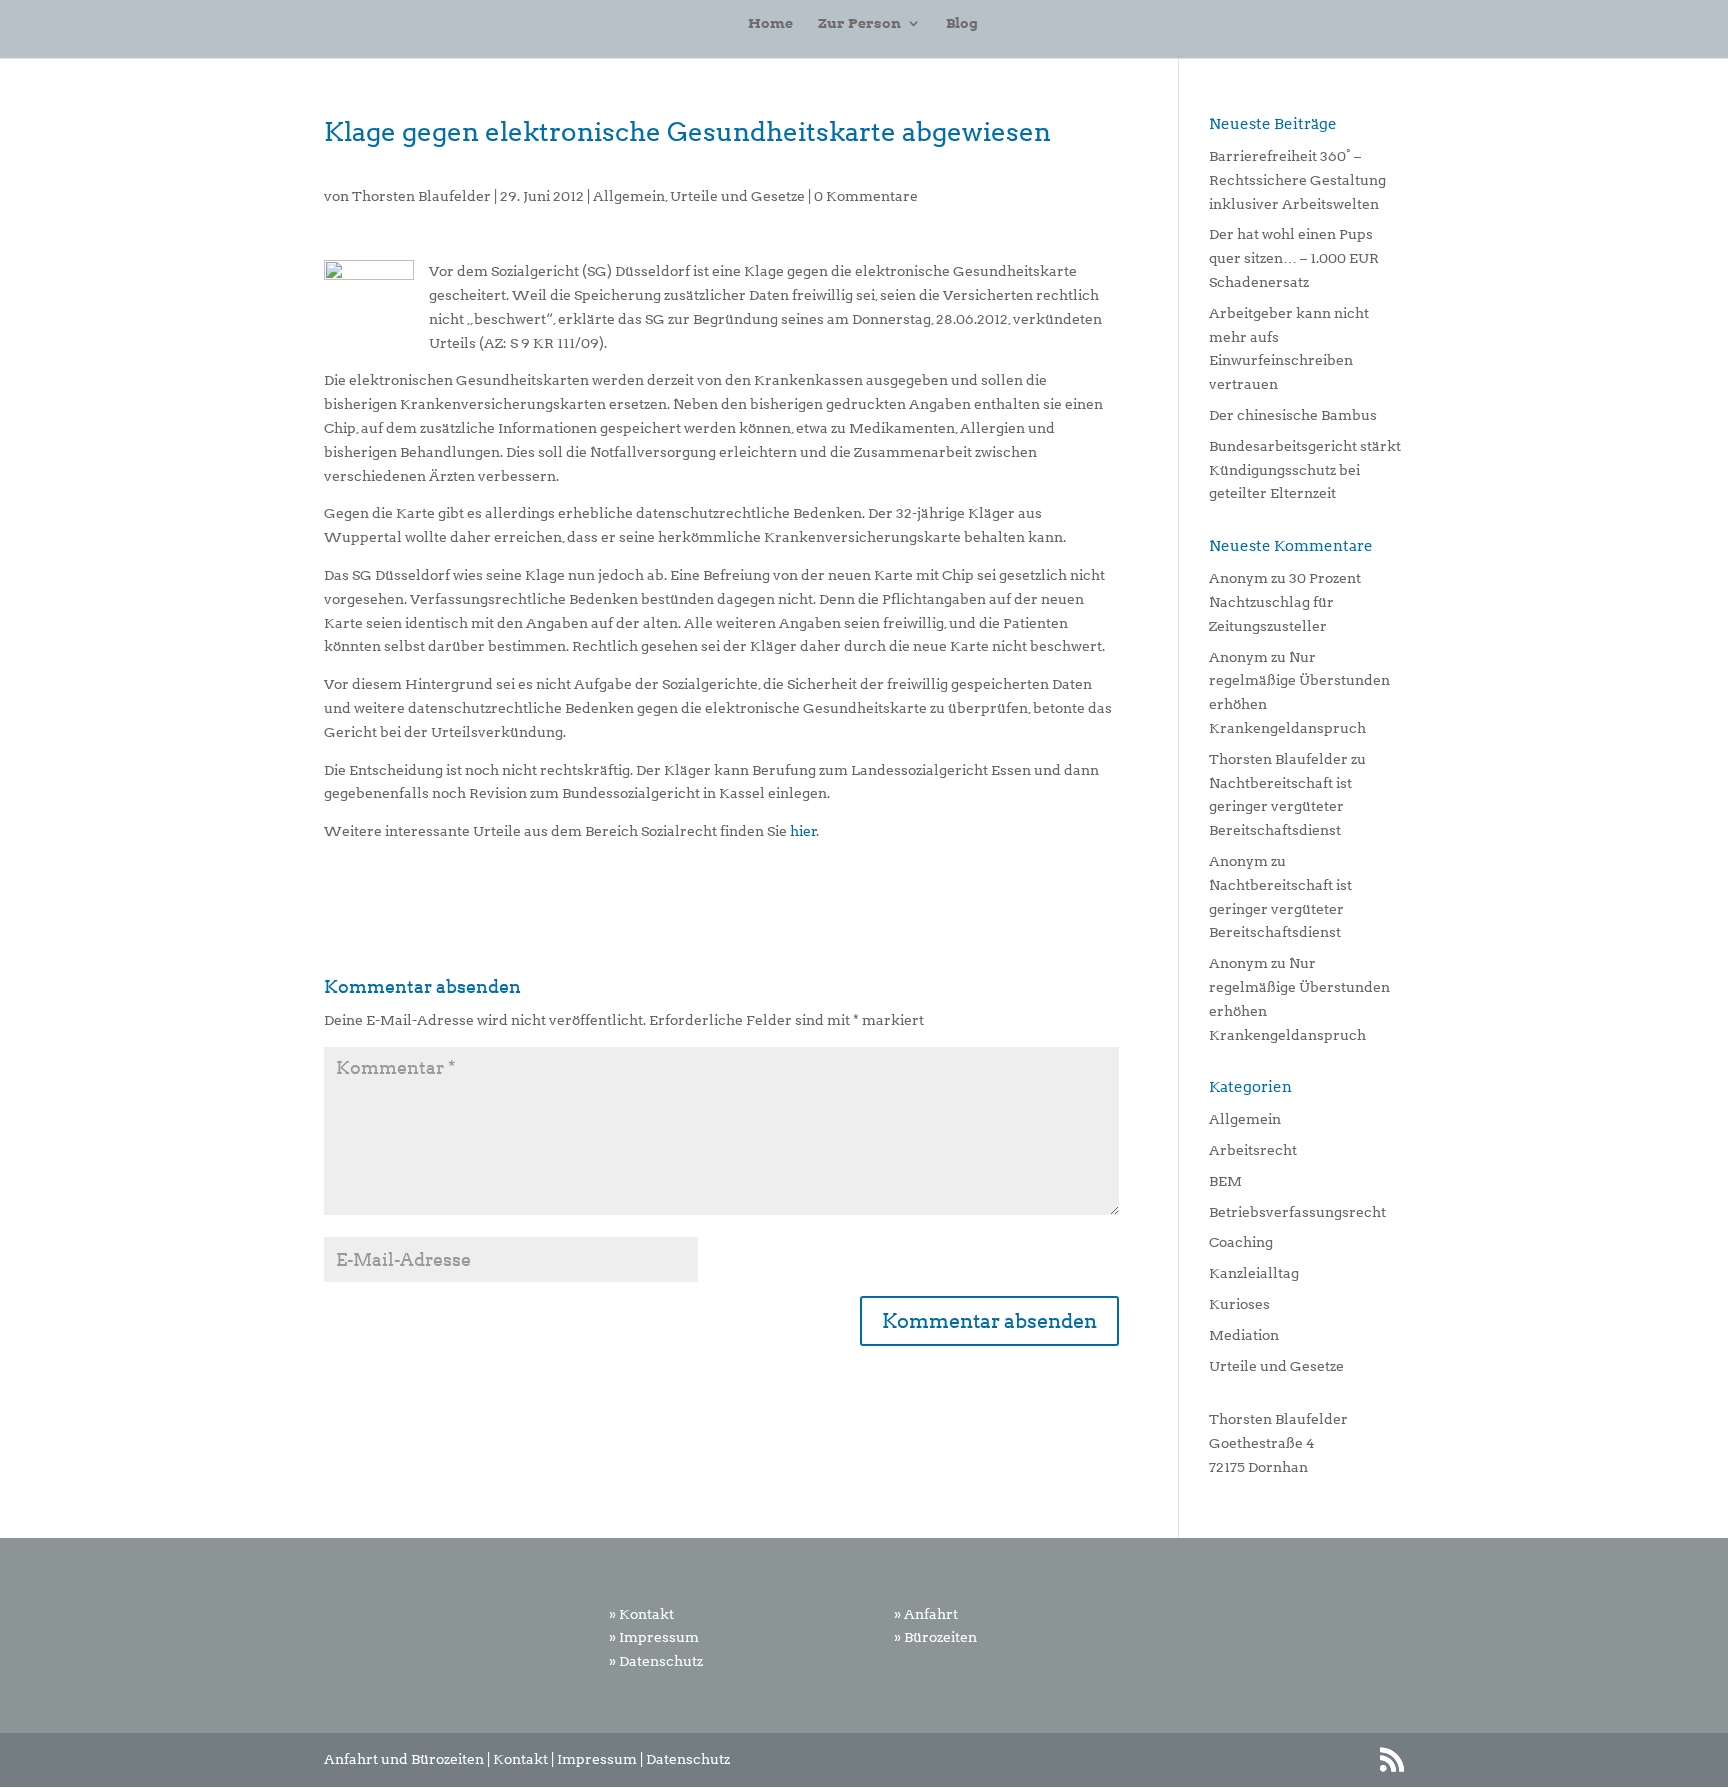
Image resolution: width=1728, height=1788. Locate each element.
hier (803, 831)
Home (770, 23)
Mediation (1244, 1335)
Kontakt (520, 1759)
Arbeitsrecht (1253, 1150)
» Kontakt (641, 1614)
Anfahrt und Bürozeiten (404, 1759)
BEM (1225, 1181)
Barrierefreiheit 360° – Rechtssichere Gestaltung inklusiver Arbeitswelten (1297, 180)
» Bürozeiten (935, 1637)
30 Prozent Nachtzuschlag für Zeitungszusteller (1285, 602)
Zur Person (859, 23)
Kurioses (1239, 1304)
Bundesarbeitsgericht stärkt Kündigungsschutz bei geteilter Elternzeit (1305, 470)
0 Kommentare (866, 196)
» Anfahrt (926, 1614)
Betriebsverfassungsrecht (1297, 1212)
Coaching (1241, 1242)
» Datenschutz (656, 1661)
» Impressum (654, 1637)
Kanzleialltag (1254, 1273)
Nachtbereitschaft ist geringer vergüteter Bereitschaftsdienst (1280, 807)
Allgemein (629, 196)
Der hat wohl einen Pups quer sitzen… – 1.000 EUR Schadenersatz (1294, 258)
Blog (962, 23)
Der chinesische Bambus (1293, 415)
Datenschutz (688, 1759)
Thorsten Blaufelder (421, 196)
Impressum (597, 1759)
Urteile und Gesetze (737, 196)
